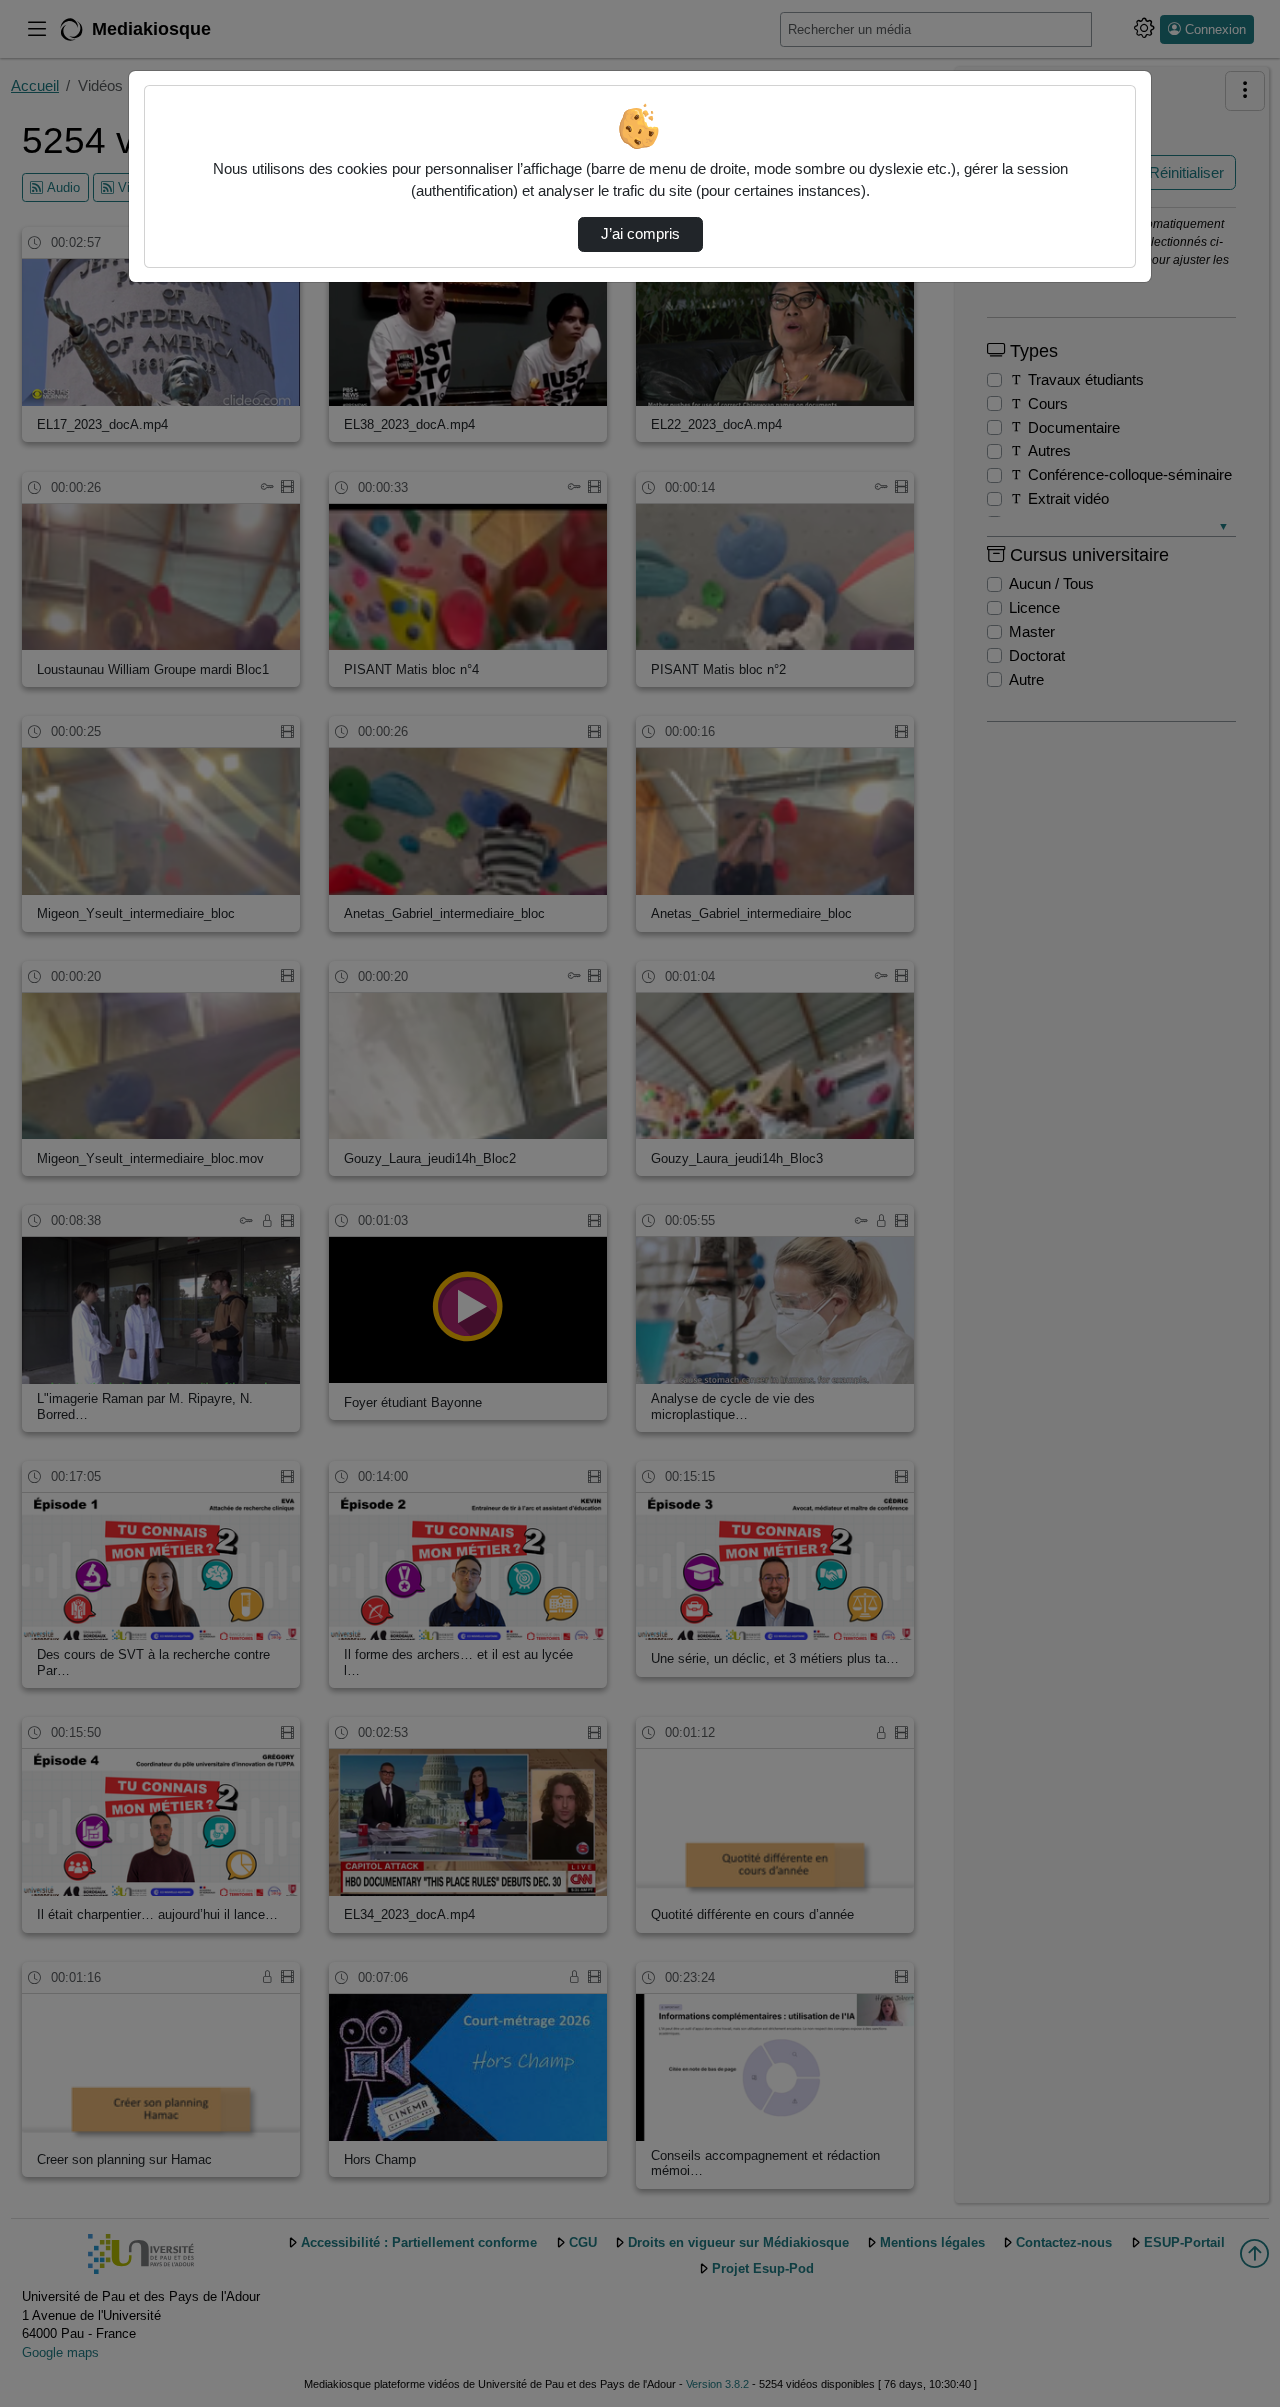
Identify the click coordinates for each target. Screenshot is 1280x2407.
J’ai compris (640, 234)
